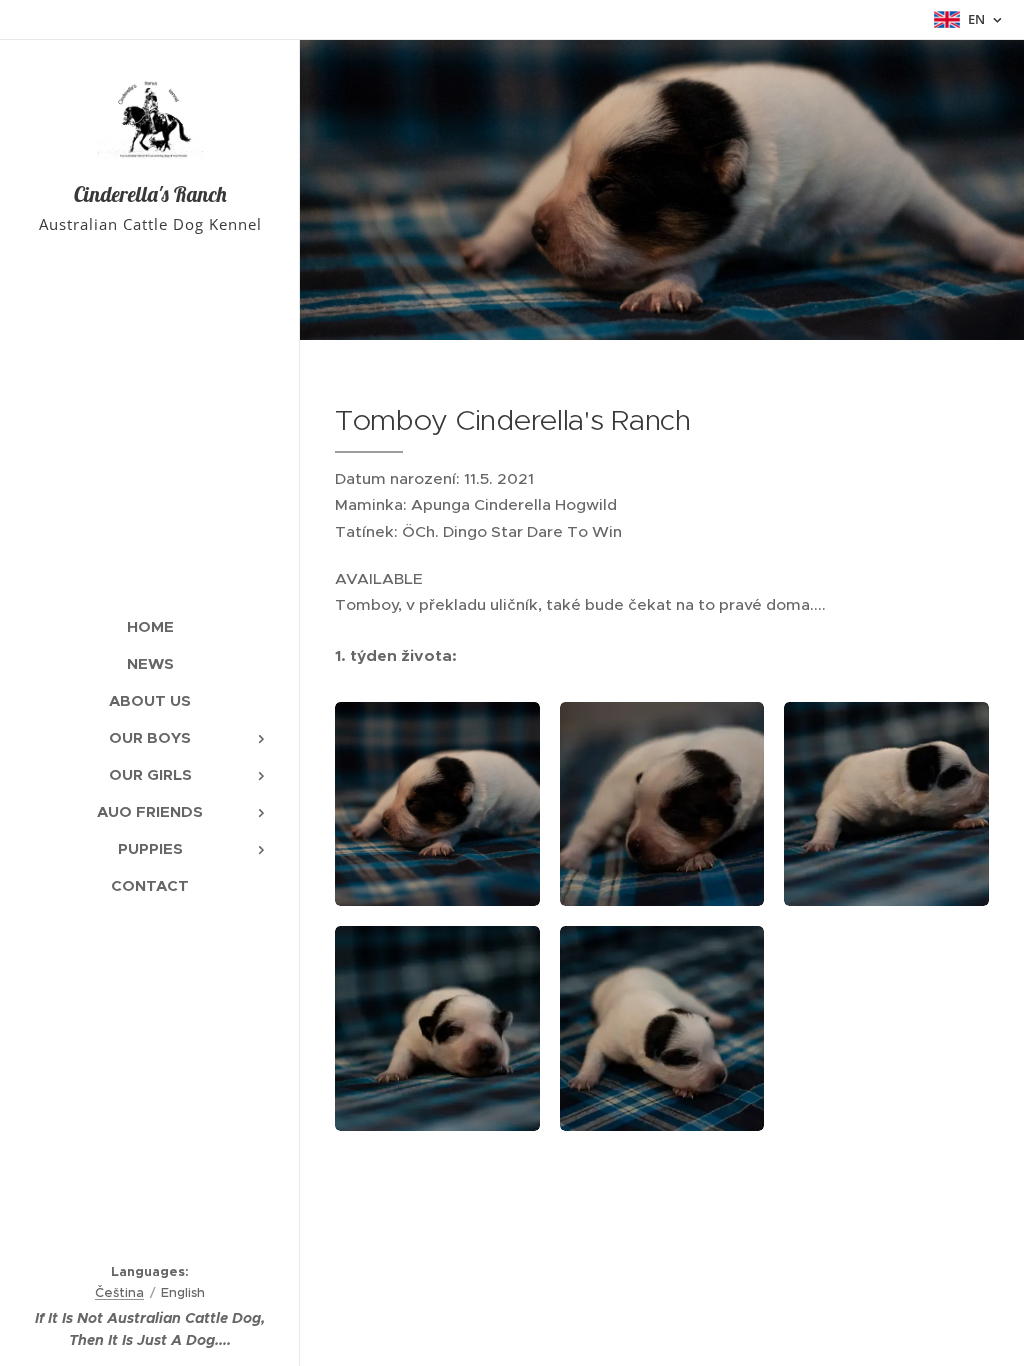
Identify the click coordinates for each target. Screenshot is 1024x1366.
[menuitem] (150, 626)
